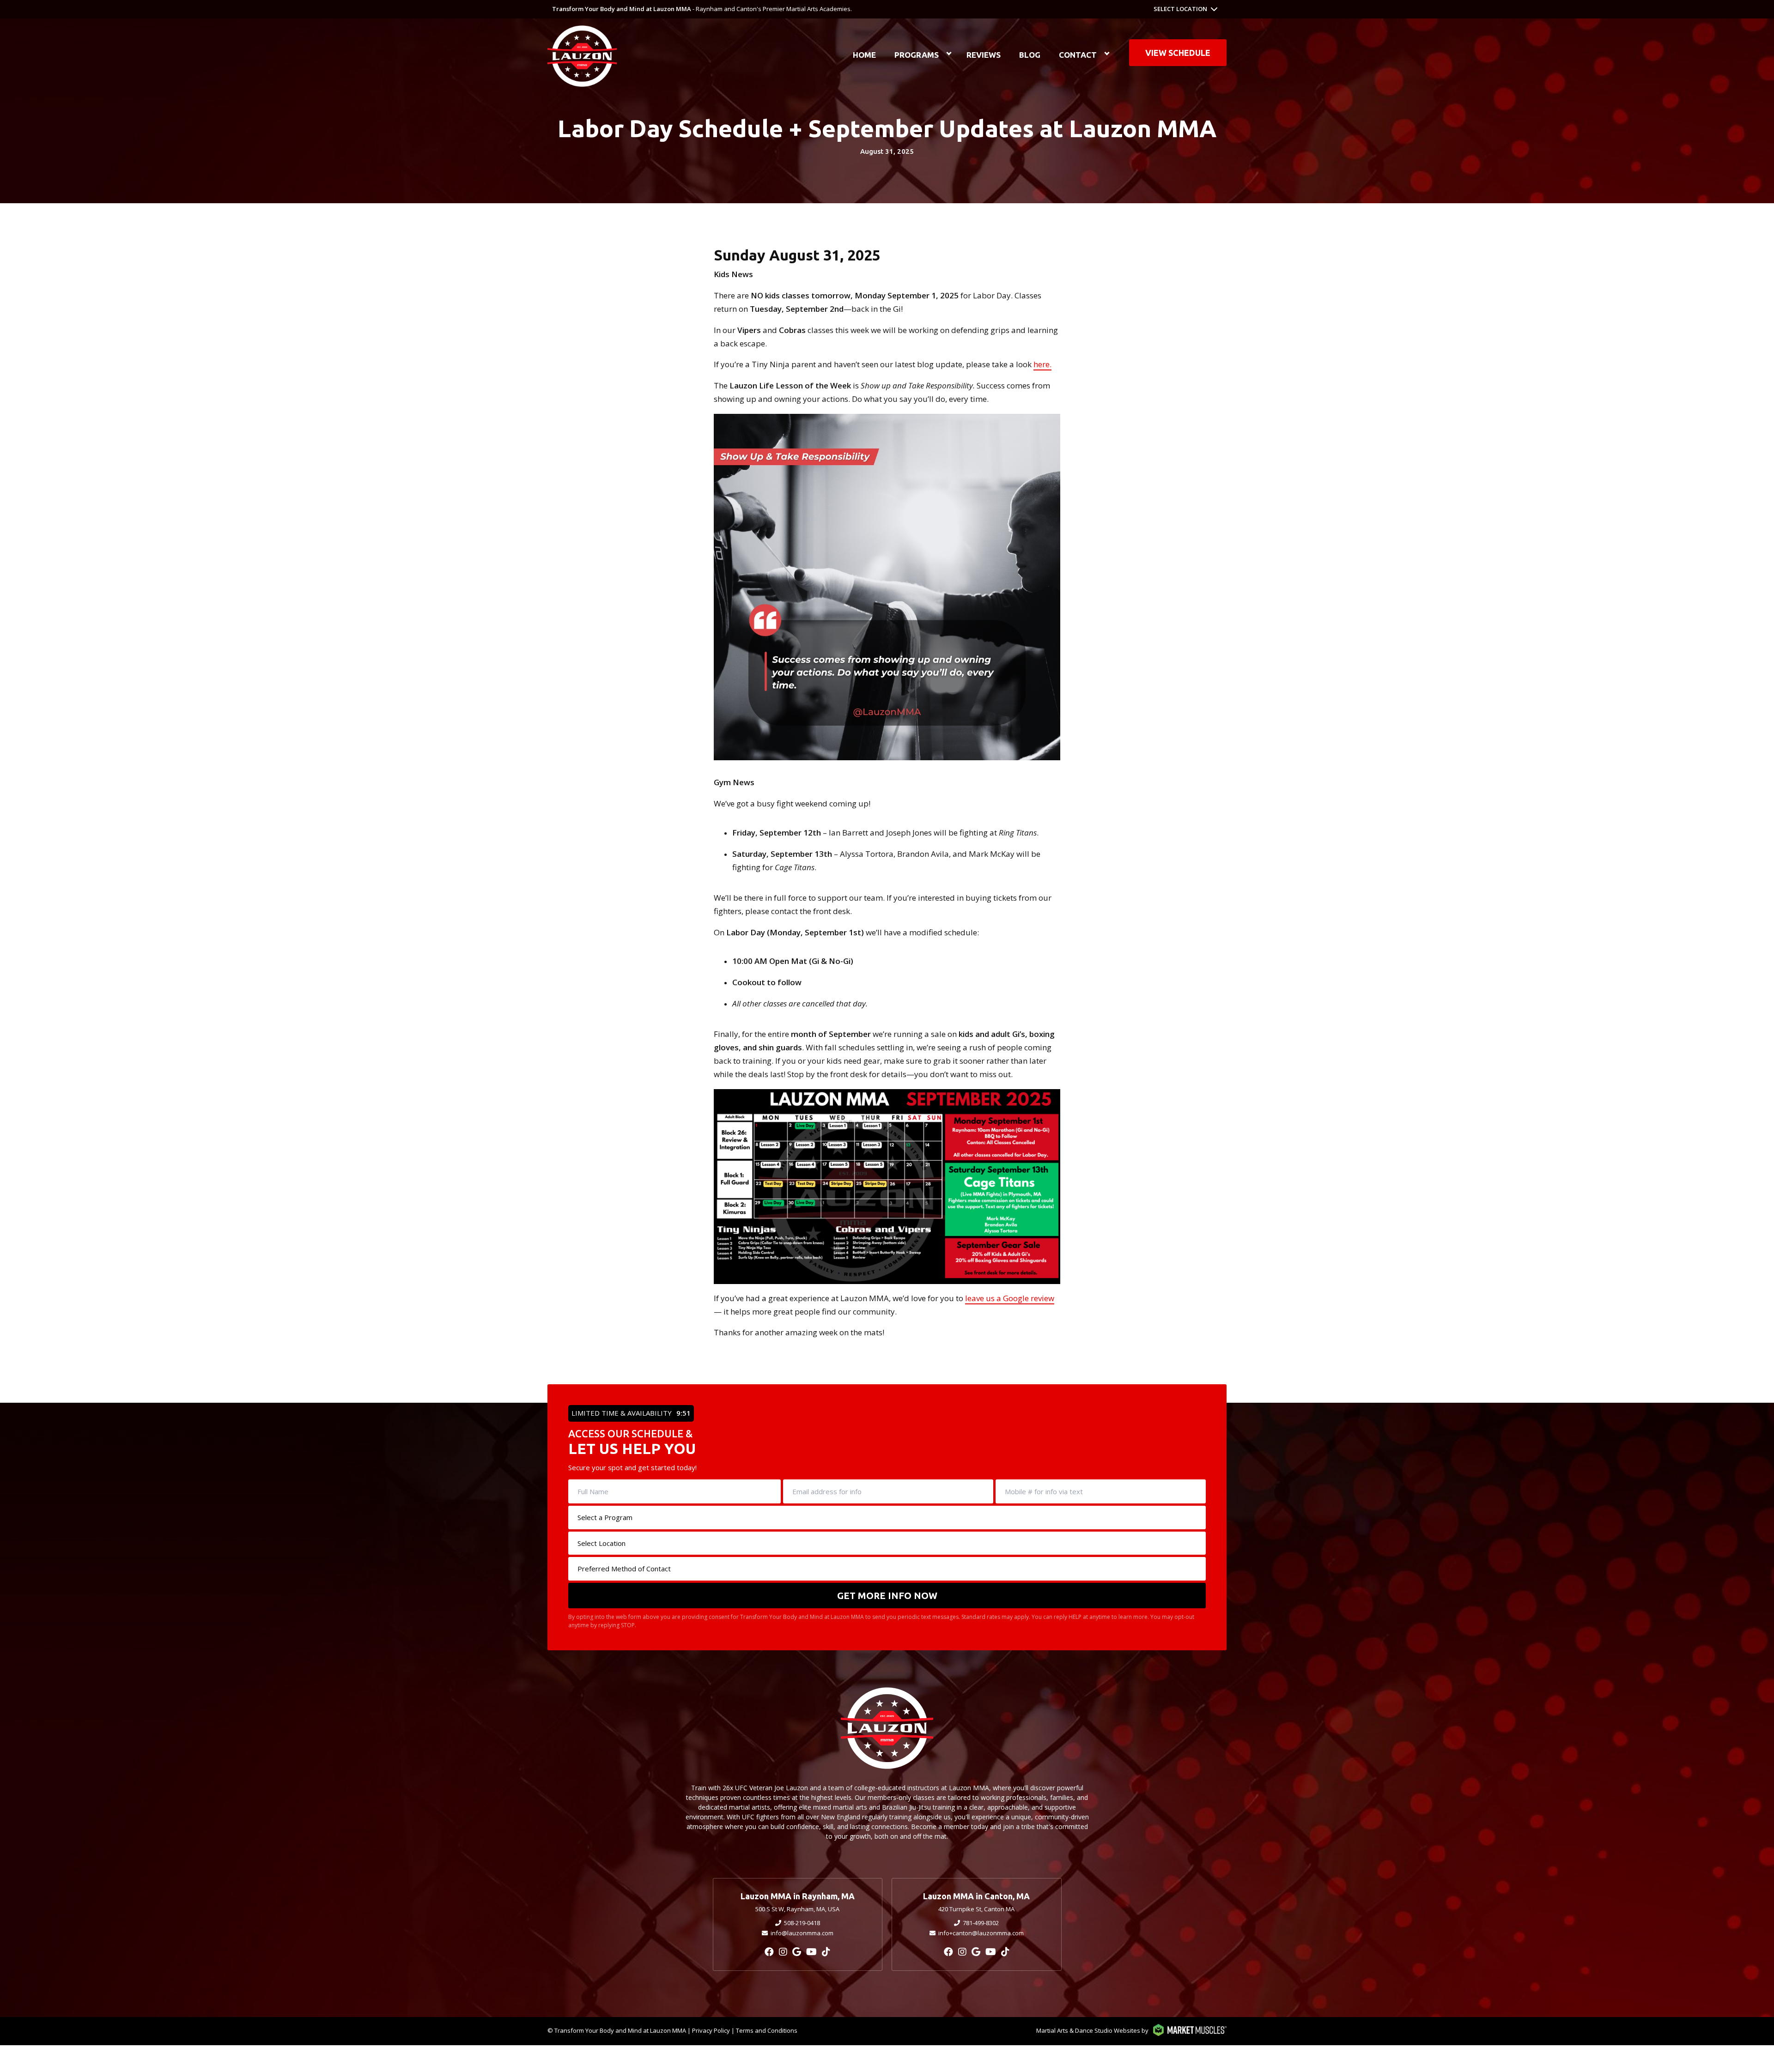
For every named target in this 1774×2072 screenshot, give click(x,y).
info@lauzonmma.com (802, 1933)
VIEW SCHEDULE (1178, 53)
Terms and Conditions (767, 2030)
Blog (1030, 55)
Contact (1078, 55)
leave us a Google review (1010, 1298)
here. (1042, 364)
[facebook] (769, 1952)
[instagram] (783, 1952)
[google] (797, 1952)
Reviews (984, 55)
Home (864, 55)
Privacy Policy (711, 2030)
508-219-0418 (802, 1923)
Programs (917, 55)
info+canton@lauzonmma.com (981, 1933)
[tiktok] (826, 1952)
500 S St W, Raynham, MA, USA (797, 1909)
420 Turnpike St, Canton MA (976, 1909)
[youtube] (811, 1952)
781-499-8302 (981, 1923)
